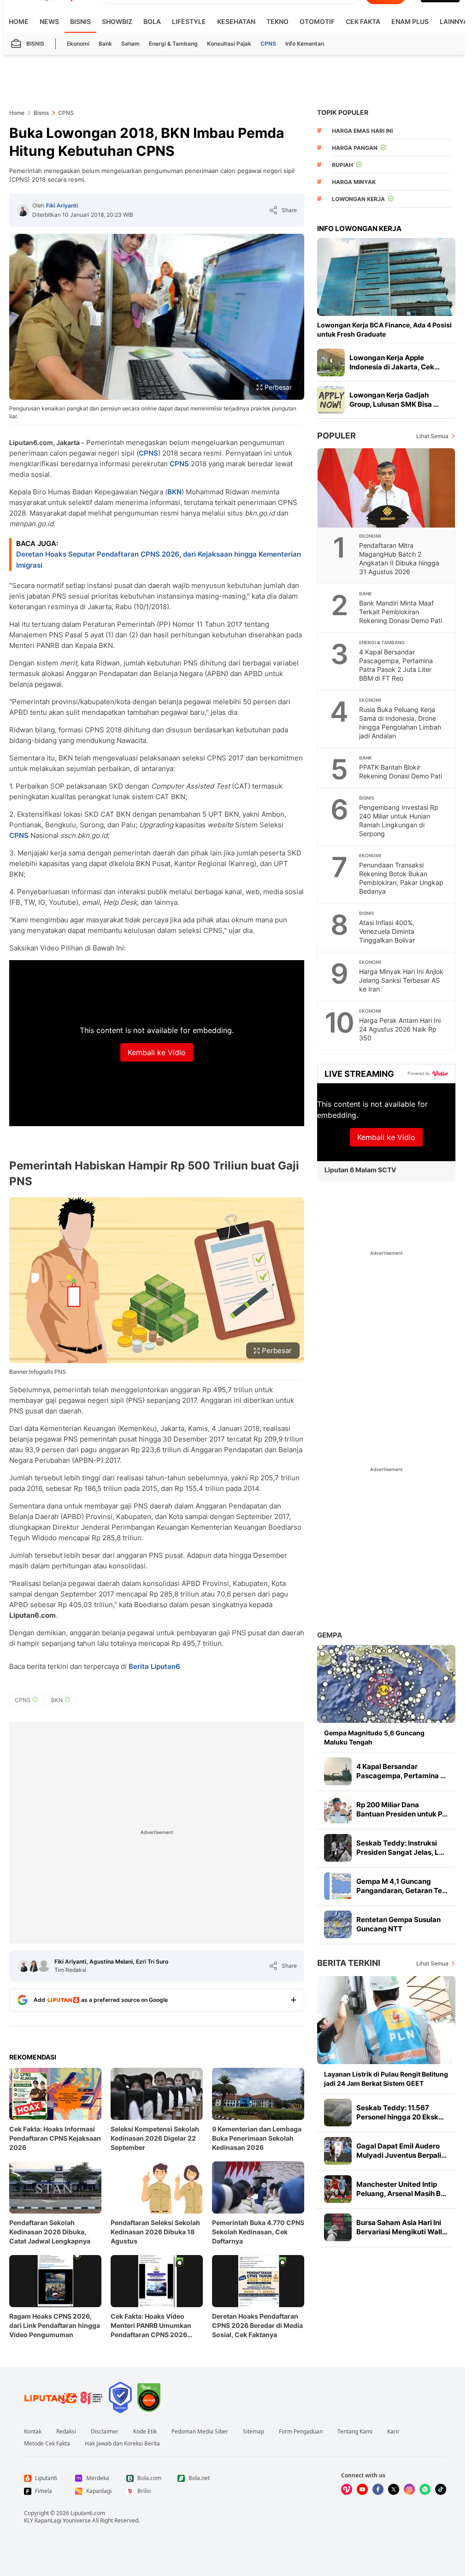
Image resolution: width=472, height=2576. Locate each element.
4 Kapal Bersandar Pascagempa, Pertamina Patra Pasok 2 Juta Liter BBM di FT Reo (396, 665)
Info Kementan (305, 44)
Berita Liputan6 (154, 1666)
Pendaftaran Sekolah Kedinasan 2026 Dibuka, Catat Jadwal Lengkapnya (50, 2232)
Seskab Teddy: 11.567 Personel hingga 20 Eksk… (400, 2112)
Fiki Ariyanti (62, 205)
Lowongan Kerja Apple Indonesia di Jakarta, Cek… (395, 362)
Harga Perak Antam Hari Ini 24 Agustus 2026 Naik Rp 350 (400, 1029)
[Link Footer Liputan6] (64, 2398)
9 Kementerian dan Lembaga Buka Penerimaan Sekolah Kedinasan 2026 (257, 2138)
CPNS (268, 44)
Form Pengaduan (301, 2432)
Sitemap (254, 2432)
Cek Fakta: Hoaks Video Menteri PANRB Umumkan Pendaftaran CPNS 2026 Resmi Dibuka (151, 2326)
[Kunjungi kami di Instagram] (409, 2489)
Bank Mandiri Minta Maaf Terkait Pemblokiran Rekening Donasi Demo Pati (401, 612)
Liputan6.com (88, 2513)
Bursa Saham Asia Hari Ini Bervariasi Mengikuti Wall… (402, 2227)
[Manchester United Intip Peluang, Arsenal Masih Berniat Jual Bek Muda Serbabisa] (338, 2189)
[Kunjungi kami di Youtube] (362, 2489)
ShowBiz (117, 21)
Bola (152, 21)
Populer (336, 436)
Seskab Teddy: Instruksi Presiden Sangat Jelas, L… (400, 1848)
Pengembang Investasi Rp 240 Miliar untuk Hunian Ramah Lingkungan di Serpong (399, 820)
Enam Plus (410, 21)
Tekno (277, 21)
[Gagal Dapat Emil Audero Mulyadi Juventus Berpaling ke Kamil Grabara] (338, 2151)
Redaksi (66, 2432)
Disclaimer (105, 2432)
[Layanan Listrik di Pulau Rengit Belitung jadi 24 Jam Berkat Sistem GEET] (386, 2020)
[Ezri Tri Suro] (44, 1966)
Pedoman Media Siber (200, 2432)
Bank (105, 44)
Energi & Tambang (173, 44)
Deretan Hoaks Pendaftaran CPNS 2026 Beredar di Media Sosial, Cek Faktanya (257, 2325)
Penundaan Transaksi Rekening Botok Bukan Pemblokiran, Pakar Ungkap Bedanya (401, 878)
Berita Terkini (349, 1963)
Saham (130, 44)
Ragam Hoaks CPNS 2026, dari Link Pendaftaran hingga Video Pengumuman (55, 2325)
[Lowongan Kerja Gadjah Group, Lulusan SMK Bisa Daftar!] (331, 400)
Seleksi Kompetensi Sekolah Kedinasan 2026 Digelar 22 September (155, 2138)
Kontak (33, 2432)
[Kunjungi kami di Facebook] (378, 2489)
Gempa (330, 1635)
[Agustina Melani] (34, 1966)
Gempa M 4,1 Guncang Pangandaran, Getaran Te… (402, 1886)
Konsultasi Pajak (229, 44)
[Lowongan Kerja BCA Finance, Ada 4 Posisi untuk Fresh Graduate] (386, 277)
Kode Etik (145, 2432)
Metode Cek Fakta (47, 2444)
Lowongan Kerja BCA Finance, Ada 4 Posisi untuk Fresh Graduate (384, 329)
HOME (19, 21)
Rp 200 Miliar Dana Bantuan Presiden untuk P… (402, 1809)
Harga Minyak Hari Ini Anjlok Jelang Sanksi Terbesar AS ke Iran (401, 980)
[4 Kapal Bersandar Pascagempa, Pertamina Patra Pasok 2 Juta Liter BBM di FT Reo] (338, 1771)
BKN (174, 492)
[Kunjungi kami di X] (394, 2489)
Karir (393, 2432)
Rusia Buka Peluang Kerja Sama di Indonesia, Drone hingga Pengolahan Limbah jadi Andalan (400, 723)
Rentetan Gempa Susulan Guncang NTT (398, 1924)
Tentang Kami (355, 2432)
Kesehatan (236, 21)
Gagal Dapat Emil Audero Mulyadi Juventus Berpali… (401, 2151)
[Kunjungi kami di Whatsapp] (425, 2489)
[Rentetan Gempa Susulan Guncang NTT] (338, 1924)
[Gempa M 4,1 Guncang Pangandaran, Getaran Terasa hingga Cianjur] (338, 1886)
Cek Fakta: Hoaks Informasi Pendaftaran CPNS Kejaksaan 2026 (55, 2138)
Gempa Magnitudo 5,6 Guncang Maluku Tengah (374, 1737)
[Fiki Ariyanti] (23, 210)
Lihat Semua (432, 436)
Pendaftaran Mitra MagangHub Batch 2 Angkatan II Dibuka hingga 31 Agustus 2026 (399, 558)
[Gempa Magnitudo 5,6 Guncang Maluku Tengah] (386, 1684)
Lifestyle (189, 21)
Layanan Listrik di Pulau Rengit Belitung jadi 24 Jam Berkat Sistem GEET (386, 2079)
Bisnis (80, 21)
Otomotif (317, 21)
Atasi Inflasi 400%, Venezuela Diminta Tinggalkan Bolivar (387, 931)
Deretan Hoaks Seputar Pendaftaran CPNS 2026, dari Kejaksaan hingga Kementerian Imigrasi (159, 560)
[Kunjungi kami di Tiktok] (441, 2489)
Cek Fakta (363, 21)
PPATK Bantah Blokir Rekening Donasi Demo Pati (401, 772)
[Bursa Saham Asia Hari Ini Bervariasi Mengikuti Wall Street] (338, 2227)
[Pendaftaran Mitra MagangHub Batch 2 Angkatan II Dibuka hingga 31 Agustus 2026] (387, 488)
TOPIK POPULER (343, 112)
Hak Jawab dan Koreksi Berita (122, 2444)
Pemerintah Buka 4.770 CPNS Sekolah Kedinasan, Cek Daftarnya (258, 2232)
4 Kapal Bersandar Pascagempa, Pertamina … (401, 1771)
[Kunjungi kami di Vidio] (347, 2489)
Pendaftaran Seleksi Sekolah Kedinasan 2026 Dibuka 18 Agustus (155, 2232)
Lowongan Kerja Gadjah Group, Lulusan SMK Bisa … (394, 400)
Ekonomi (78, 44)
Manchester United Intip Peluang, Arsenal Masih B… (401, 2189)
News (49, 21)
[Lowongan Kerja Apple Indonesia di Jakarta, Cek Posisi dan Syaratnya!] (331, 362)
